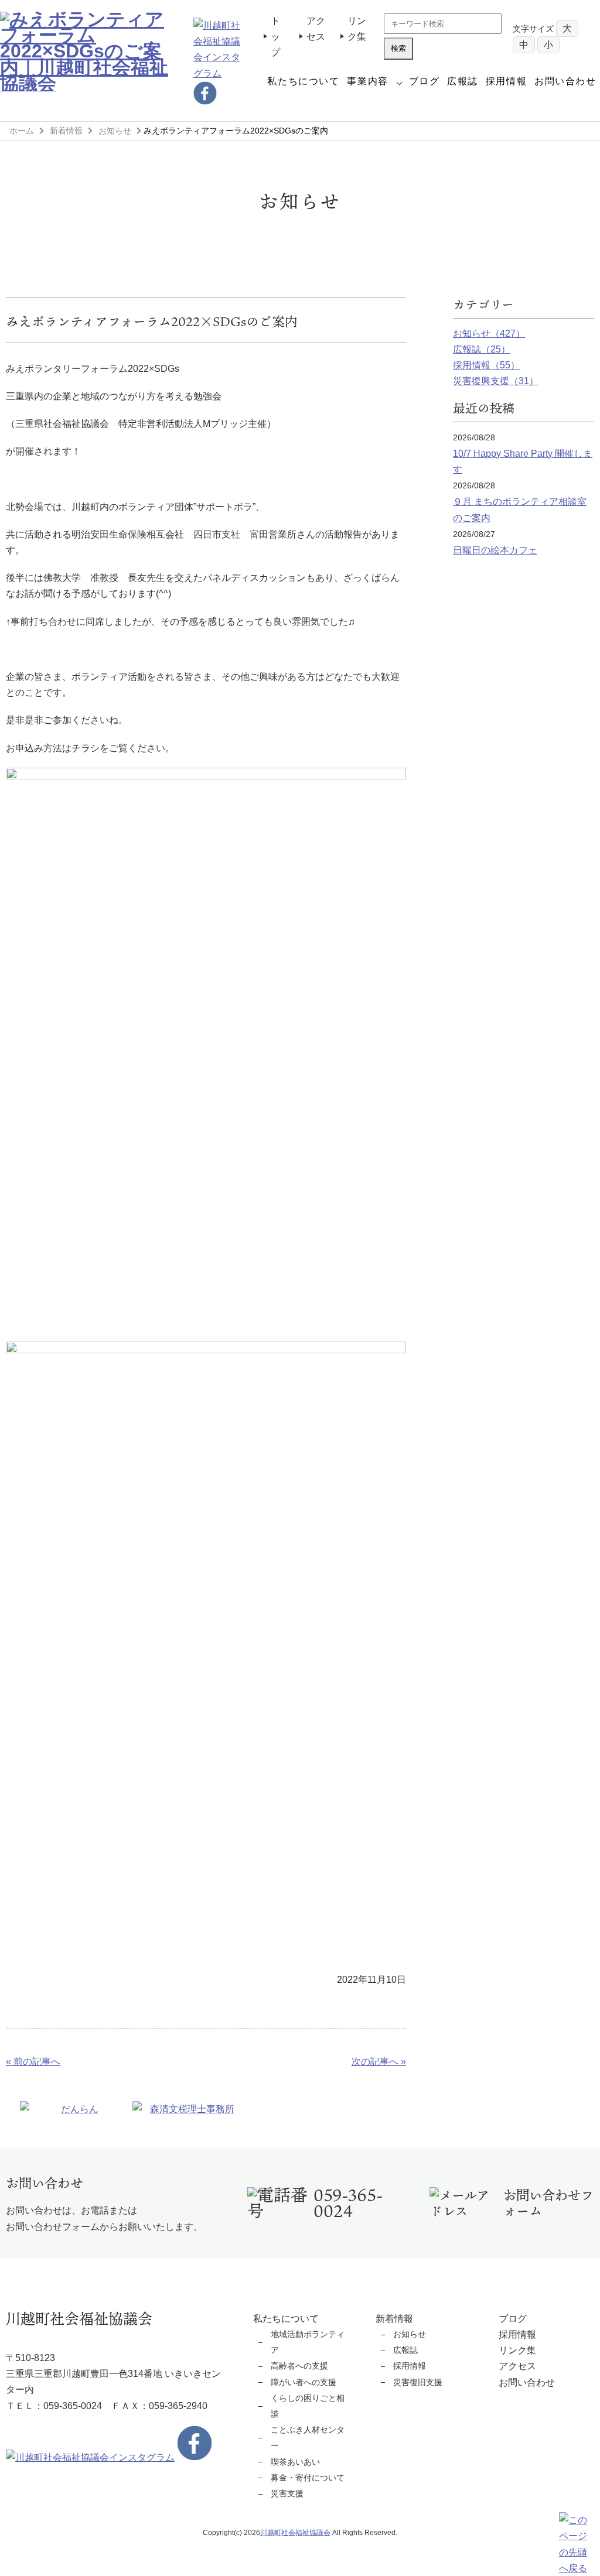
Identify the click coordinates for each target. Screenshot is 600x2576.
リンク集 (517, 2350)
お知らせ (115, 131)
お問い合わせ (565, 81)
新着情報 (66, 131)
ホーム (22, 131)
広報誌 (463, 81)
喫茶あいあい (295, 2462)
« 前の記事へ (33, 2062)
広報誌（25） (482, 349)
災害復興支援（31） (496, 381)
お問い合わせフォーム (548, 2203)
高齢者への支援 (299, 2366)
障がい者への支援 (304, 2382)
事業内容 (367, 81)
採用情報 (506, 81)
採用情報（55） (486, 365)
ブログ (425, 81)
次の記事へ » (379, 2062)
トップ (275, 37)
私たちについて (303, 81)
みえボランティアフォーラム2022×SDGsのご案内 (152, 321)
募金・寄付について (308, 2478)
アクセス (517, 2366)
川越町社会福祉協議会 (295, 2533)
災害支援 (287, 2493)
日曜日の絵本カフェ (495, 550)
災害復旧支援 (418, 2382)
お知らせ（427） (489, 333)
